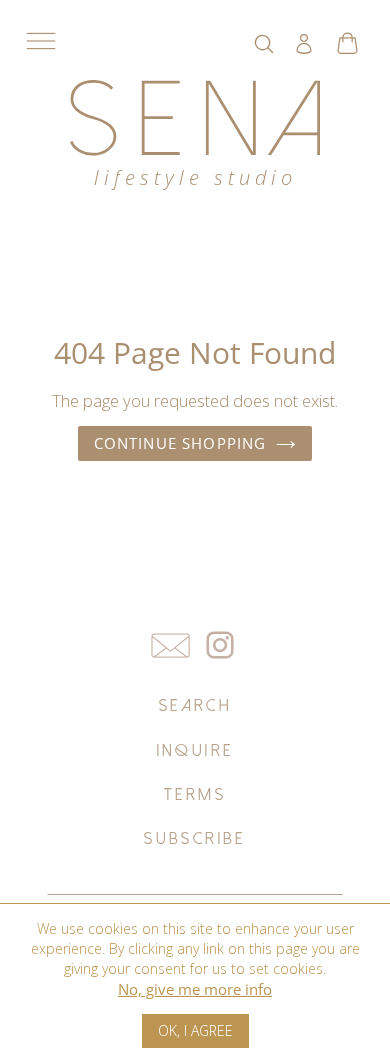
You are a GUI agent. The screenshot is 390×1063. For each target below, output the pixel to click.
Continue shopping (180, 443)
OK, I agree (195, 1030)
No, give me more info (195, 989)
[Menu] (41, 41)
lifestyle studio (195, 177)
